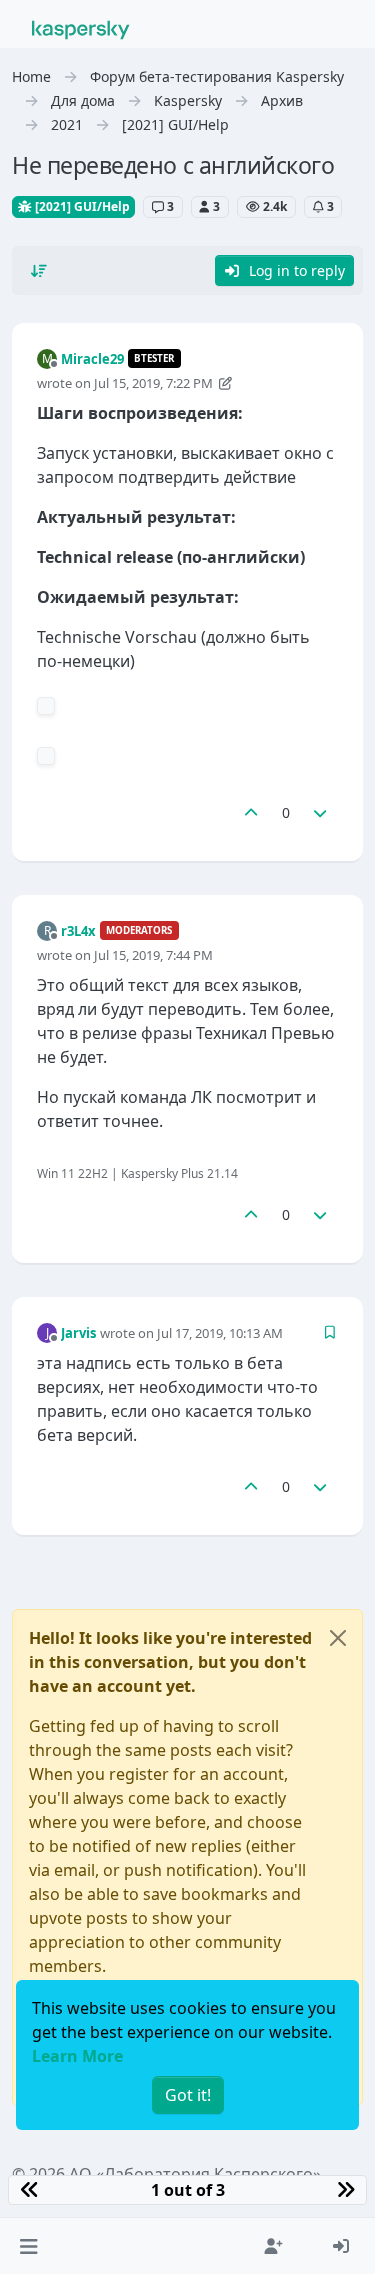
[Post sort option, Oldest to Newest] (39, 271)
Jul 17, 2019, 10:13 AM (220, 1333)
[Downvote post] (321, 812)
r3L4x (78, 931)
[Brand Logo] (81, 28)
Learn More (77, 2056)
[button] (28, 2246)
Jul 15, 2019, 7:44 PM (153, 955)
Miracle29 (92, 359)
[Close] (338, 1638)
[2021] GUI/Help (81, 206)
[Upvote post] (251, 812)
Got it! (188, 2095)
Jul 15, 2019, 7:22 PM (153, 383)
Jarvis (78, 1333)
